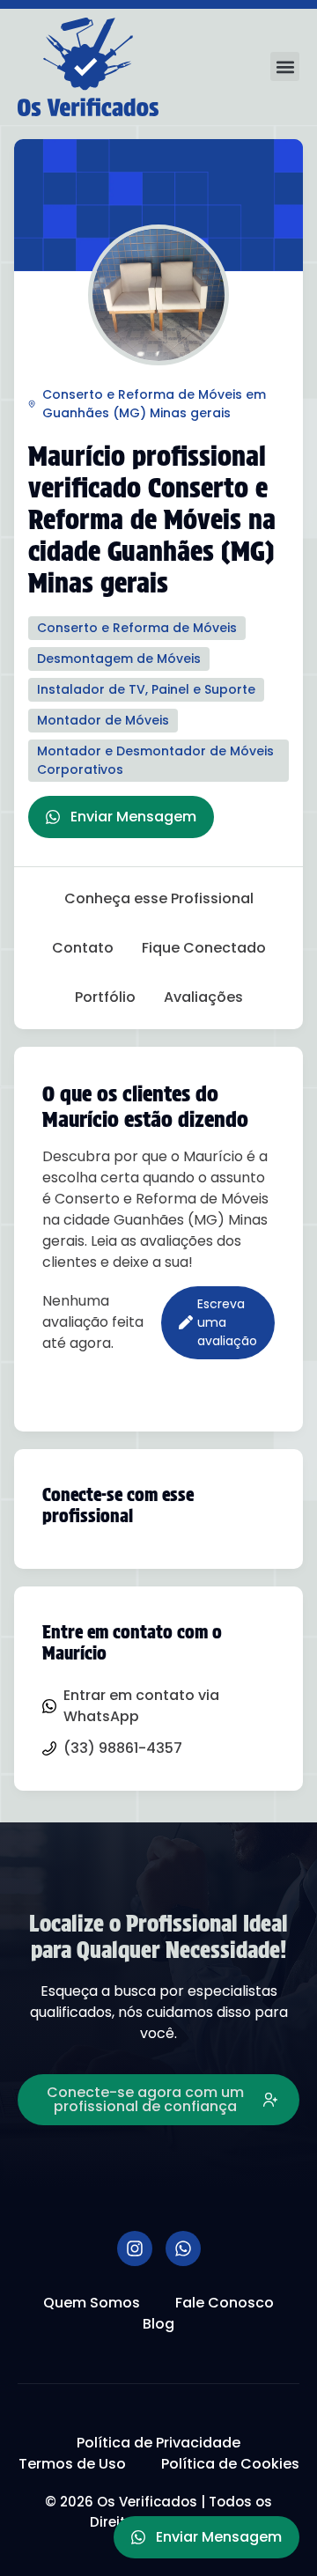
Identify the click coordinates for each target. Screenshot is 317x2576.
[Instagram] (135, 2248)
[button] (285, 66)
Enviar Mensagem (133, 817)
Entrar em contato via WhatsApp (141, 1706)
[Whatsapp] (183, 2248)
